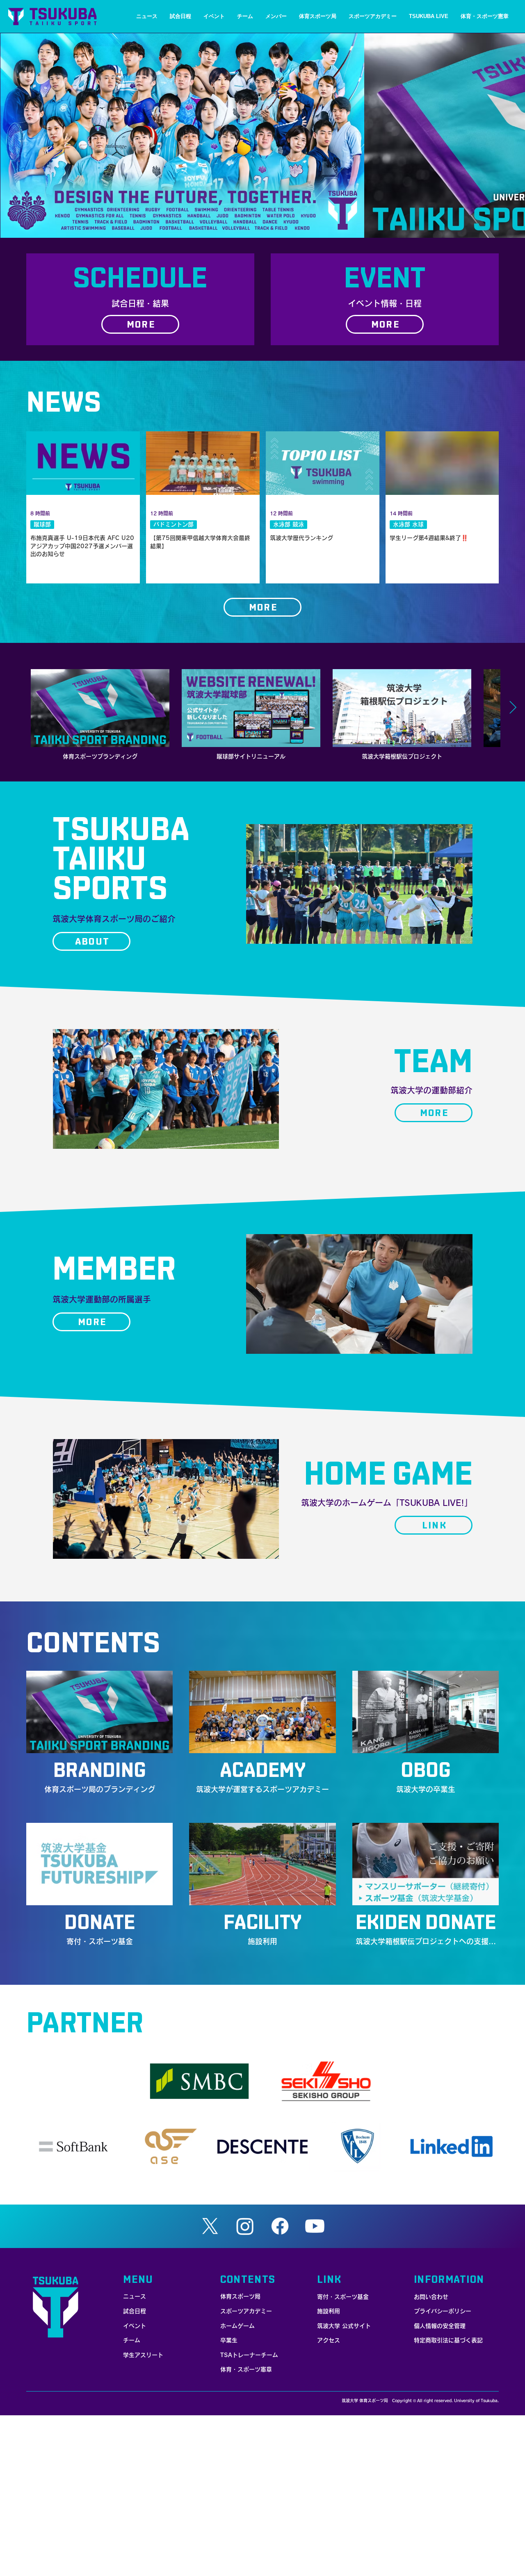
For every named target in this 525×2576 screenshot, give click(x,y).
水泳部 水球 (408, 524)
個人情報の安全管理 (440, 2326)
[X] (210, 2226)
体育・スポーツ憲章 (246, 2369)
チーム (132, 2340)
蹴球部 (42, 524)
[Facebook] (280, 2226)
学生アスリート (143, 2355)
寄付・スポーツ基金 (343, 2297)
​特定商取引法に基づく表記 (448, 2340)
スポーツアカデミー (246, 2311)
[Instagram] (245, 2226)
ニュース (135, 2296)
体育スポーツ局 (240, 2296)
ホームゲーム (237, 2326)
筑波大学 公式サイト (344, 2326)
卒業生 (229, 2340)
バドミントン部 (173, 524)
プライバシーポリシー (443, 2311)
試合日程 (135, 2311)
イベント (135, 2326)
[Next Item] (513, 708)
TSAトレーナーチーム (249, 2355)
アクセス (329, 2340)
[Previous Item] (12, 708)
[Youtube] (315, 2226)
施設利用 (329, 2311)
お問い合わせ (431, 2297)
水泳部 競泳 (289, 524)
